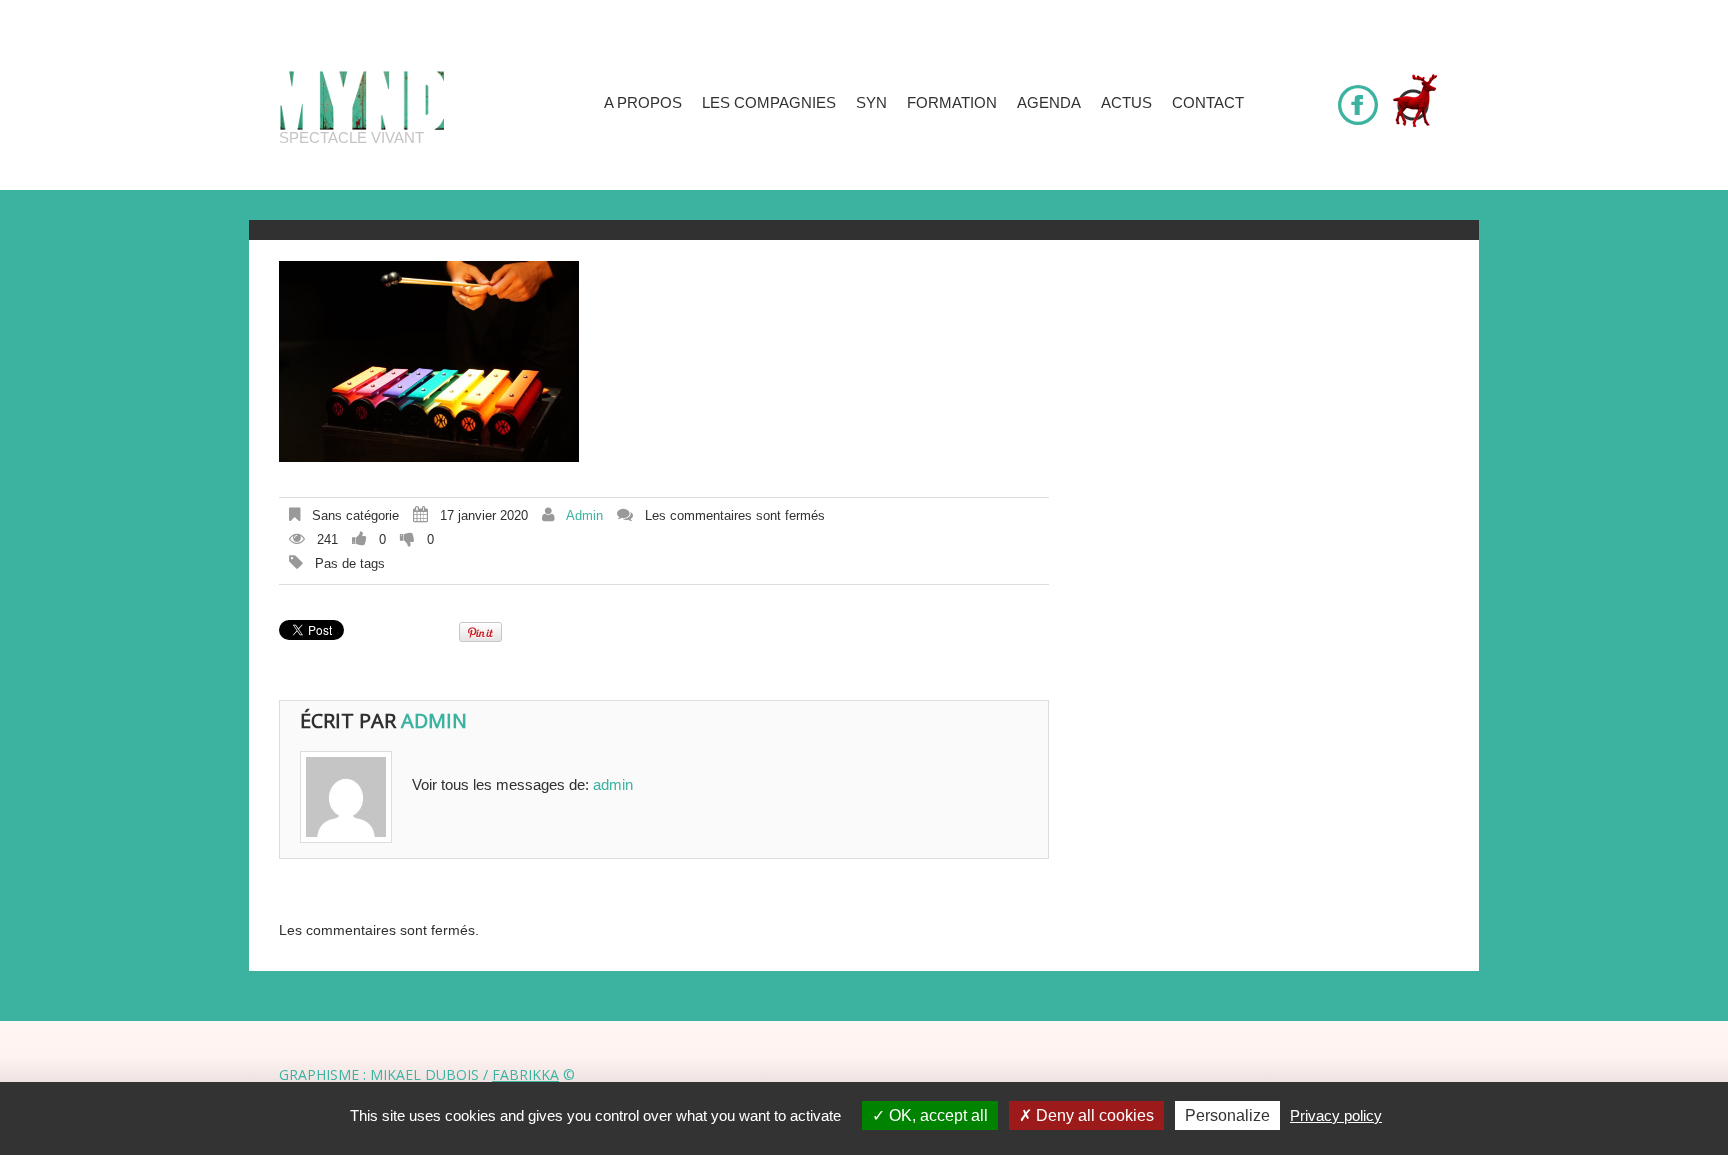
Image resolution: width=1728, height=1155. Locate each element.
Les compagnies (769, 102)
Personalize (1227, 1115)
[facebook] (1358, 96)
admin (584, 515)
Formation (952, 102)
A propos (643, 102)
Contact (1208, 102)
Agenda (1049, 102)
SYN (871, 102)
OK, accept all (936, 1115)
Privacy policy (1336, 1115)
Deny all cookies (1093, 1115)
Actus (1126, 102)
